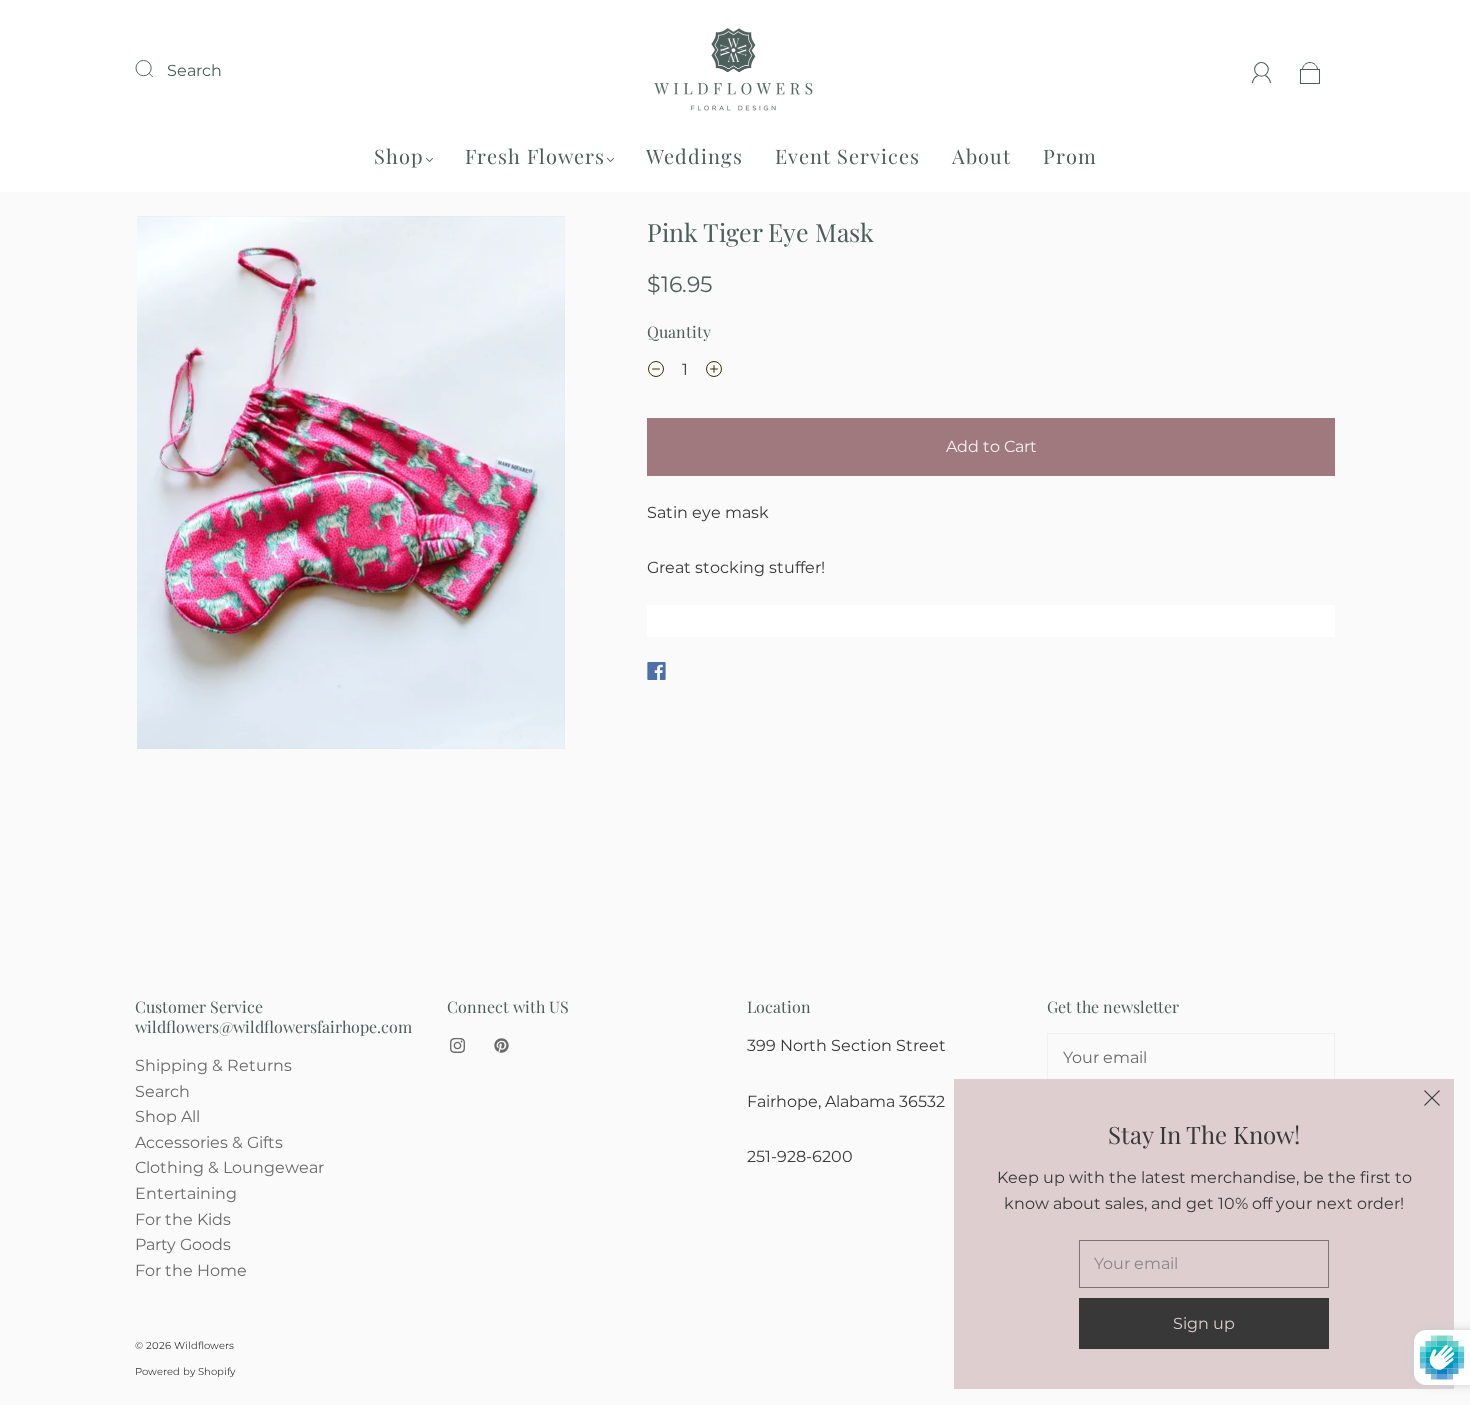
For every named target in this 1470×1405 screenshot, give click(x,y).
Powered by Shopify (185, 1371)
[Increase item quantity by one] (714, 372)
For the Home (191, 1270)
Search (194, 70)
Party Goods (183, 1244)
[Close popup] (1432, 1101)
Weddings (694, 155)
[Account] (1262, 70)
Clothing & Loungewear (229, 1167)
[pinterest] (501, 1045)
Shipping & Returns (213, 1065)
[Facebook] (656, 671)
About (981, 155)
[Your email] (1191, 1058)
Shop (399, 155)
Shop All (167, 1116)
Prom (1070, 155)
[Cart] (1310, 70)
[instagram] (457, 1045)
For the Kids (183, 1219)
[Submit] (157, 68)
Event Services (847, 155)
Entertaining (186, 1193)
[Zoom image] (351, 487)
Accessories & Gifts (209, 1142)
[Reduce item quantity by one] (656, 372)
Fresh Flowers (535, 155)
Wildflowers (204, 1345)
